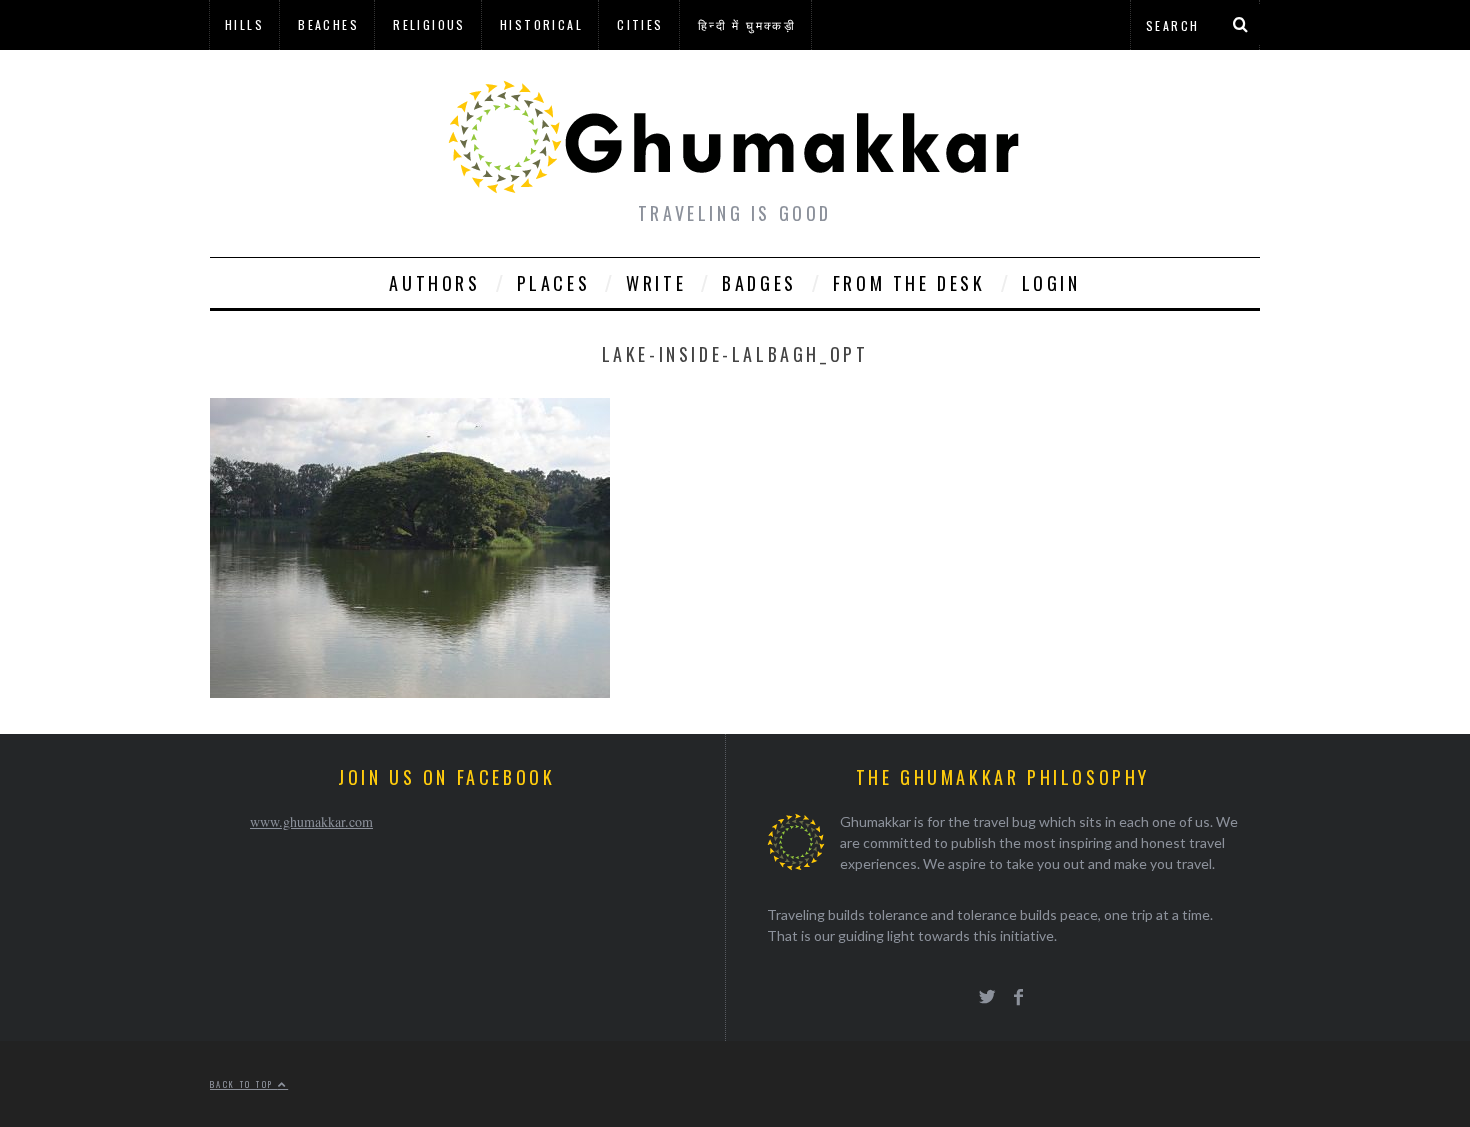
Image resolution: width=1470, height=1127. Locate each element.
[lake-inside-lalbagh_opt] (410, 691)
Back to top (244, 1084)
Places (554, 283)
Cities (640, 24)
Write (656, 283)
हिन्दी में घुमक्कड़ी (747, 24)
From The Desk (909, 283)
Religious (429, 24)
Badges (759, 283)
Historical (541, 24)
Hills (244, 24)
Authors (434, 283)
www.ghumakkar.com (311, 821)
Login (1051, 283)
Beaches (328, 24)
